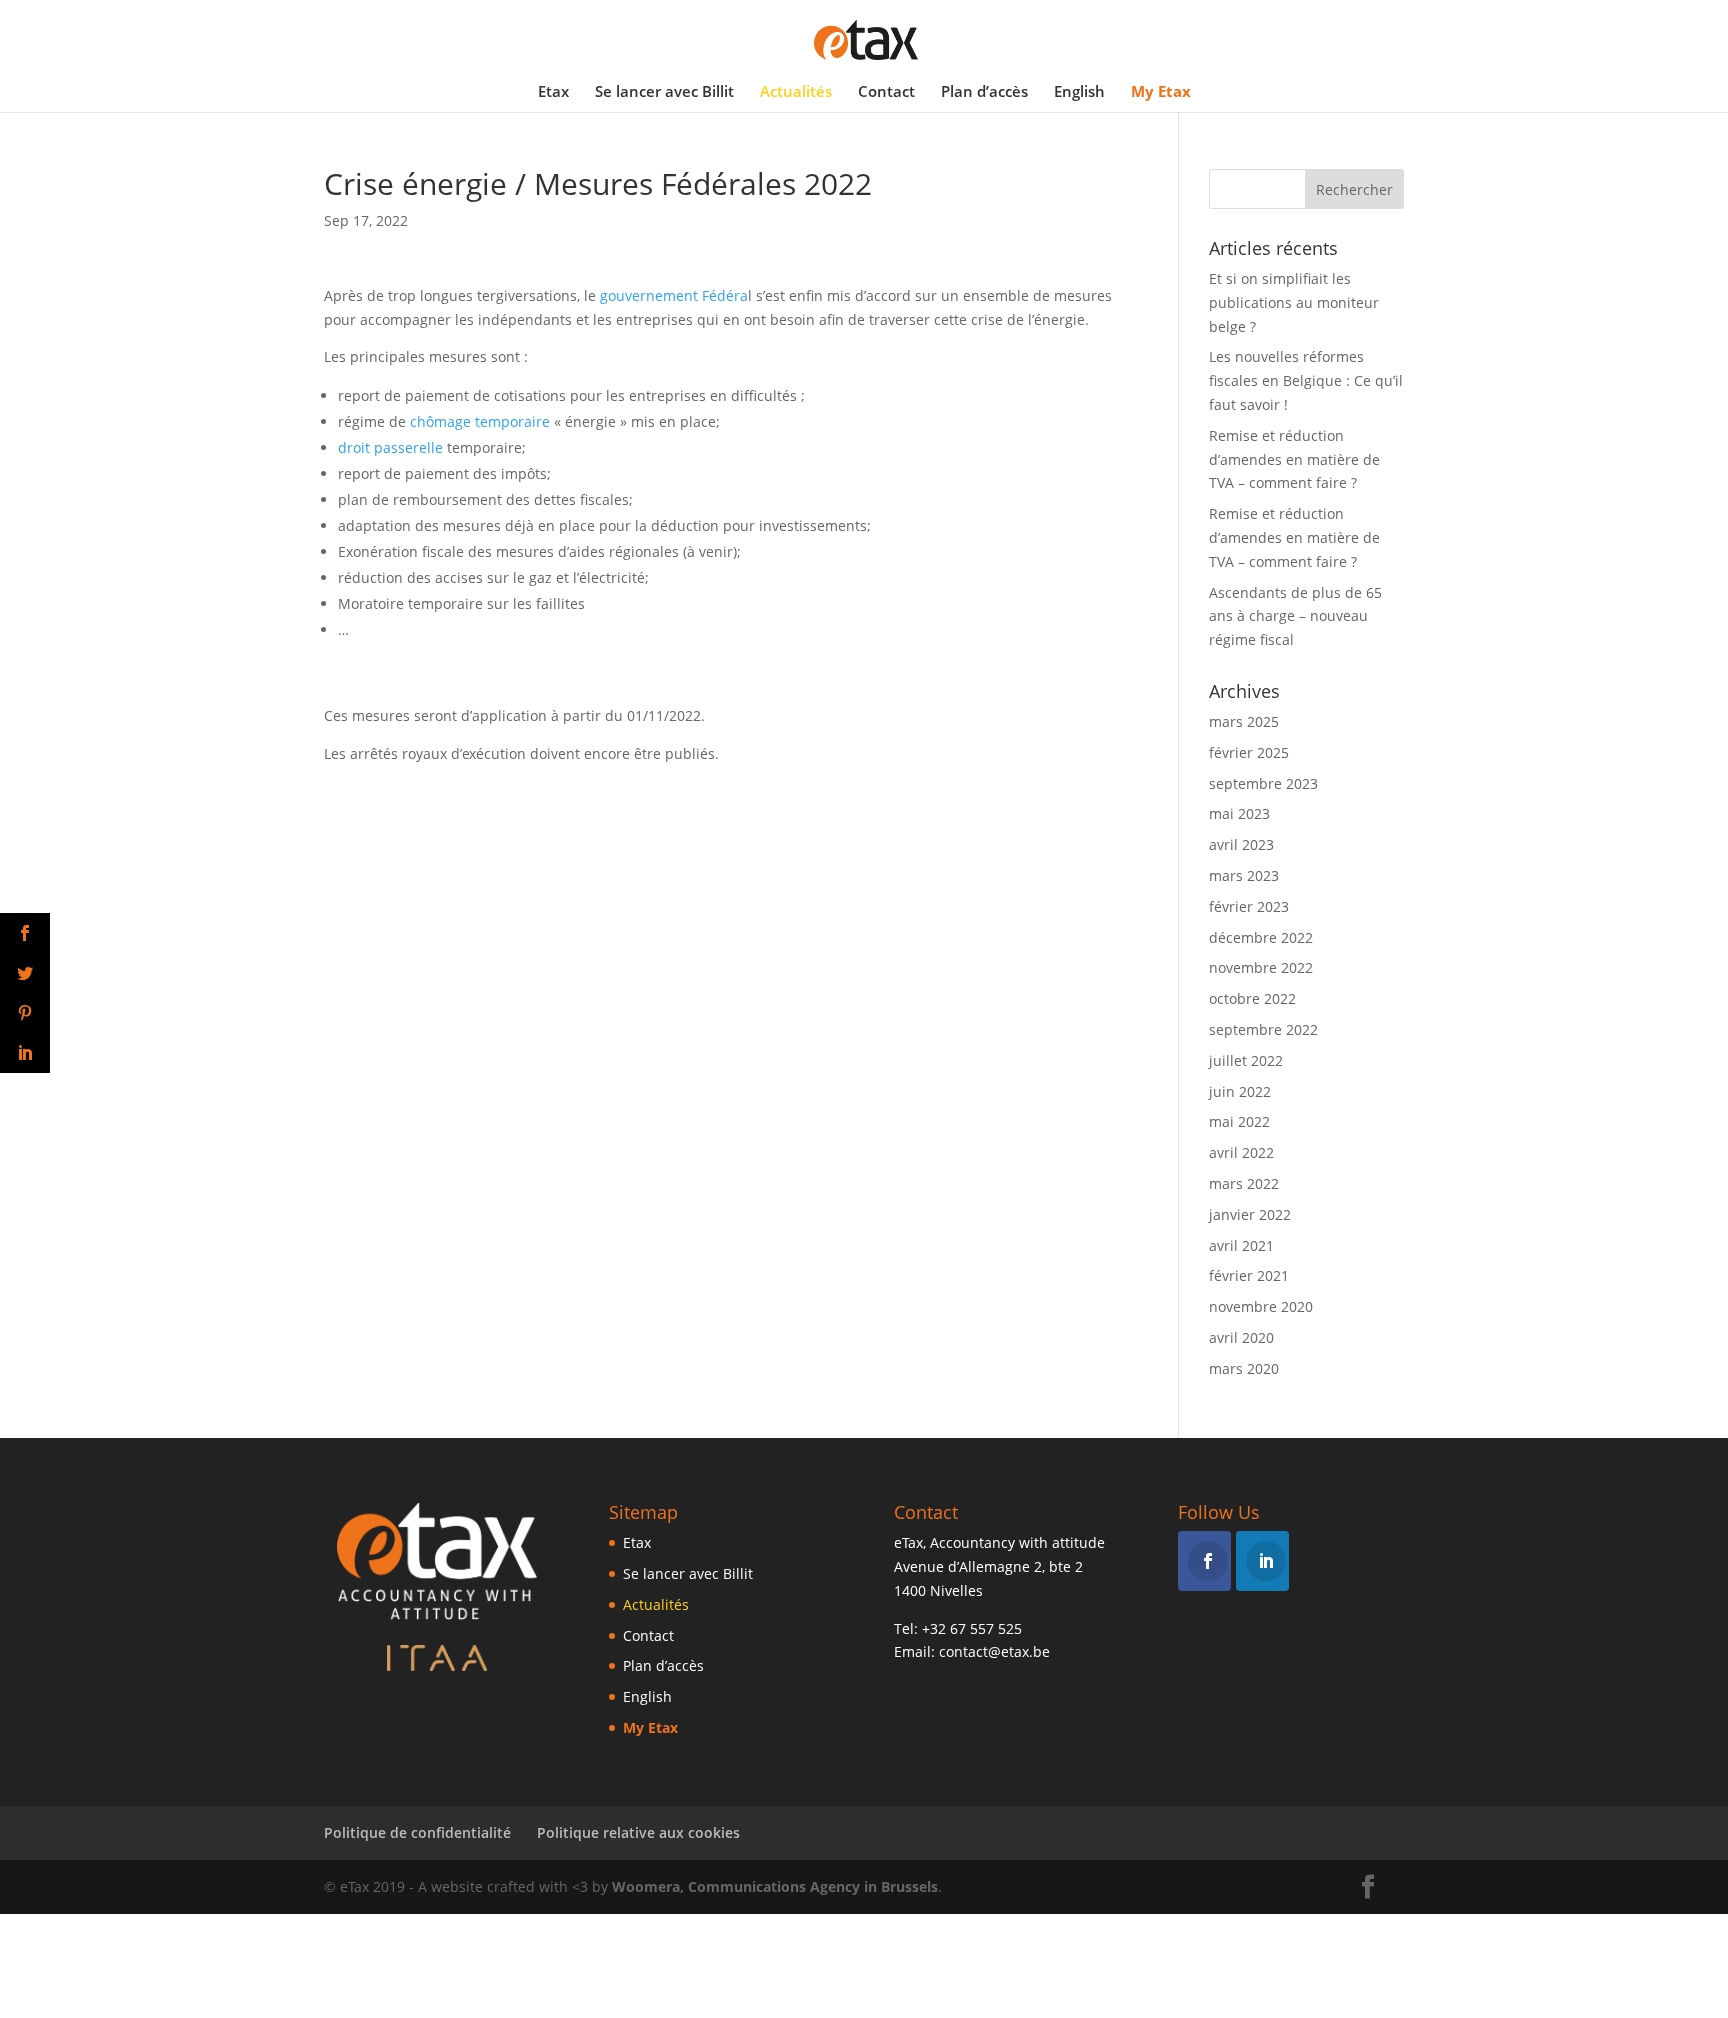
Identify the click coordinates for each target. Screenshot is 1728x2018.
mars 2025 (1244, 721)
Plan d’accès (984, 92)
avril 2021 (1241, 1245)
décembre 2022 (1261, 937)
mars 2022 (1244, 1183)
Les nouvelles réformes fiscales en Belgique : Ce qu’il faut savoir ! (1306, 380)
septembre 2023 (1263, 783)
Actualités (796, 92)
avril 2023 (1241, 844)
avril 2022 (1241, 1152)
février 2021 (1249, 1275)
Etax (553, 92)
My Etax (1161, 92)
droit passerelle (390, 447)
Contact (886, 92)
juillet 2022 (1246, 1060)
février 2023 (1249, 906)
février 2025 (1249, 752)
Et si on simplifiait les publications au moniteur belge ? (1294, 302)
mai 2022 (1239, 1121)
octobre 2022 (1252, 998)
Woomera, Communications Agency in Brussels (775, 1886)
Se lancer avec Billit (664, 92)
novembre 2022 (1261, 967)
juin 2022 (1240, 1091)
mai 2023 (1239, 813)
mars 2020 (1244, 1368)
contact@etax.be (994, 1651)
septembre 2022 (1263, 1029)
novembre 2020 (1261, 1306)
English (1079, 92)
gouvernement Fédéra (674, 295)
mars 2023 (1244, 875)
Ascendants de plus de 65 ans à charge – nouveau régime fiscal (1295, 616)
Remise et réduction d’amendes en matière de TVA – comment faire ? (1294, 459)
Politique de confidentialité (417, 1832)
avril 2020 (1241, 1337)
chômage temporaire (480, 421)
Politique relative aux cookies (638, 1832)
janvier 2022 (1250, 1214)
